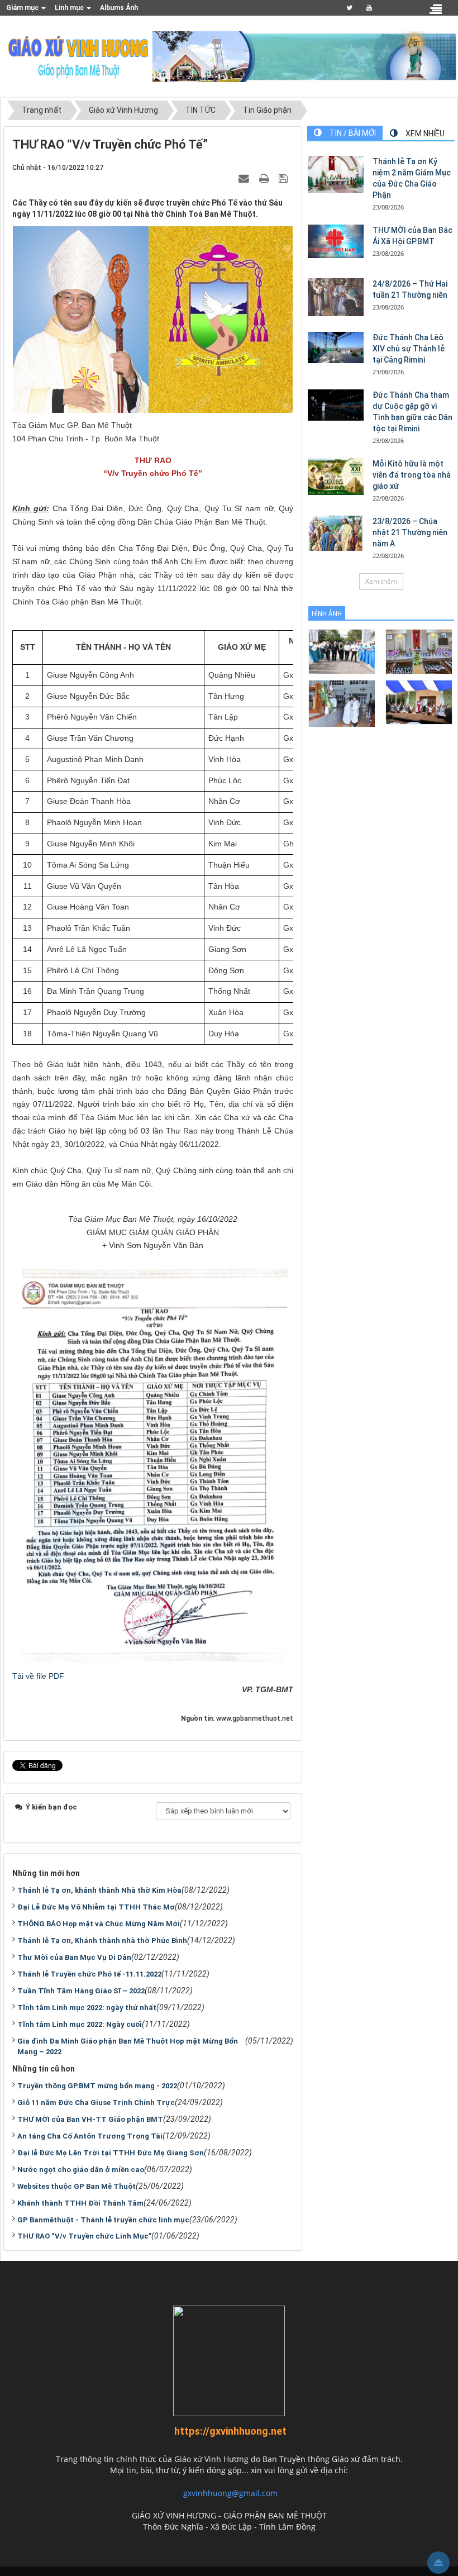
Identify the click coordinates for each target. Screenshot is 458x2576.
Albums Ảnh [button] (119, 8)
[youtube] (369, 8)
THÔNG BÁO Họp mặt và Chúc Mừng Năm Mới (99, 1924)
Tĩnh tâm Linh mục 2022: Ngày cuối (80, 2024)
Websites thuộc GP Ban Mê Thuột (77, 2186)
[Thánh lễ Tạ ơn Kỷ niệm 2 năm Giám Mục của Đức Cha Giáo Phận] (336, 175)
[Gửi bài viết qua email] (245, 178)
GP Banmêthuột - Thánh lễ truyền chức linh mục (103, 2220)
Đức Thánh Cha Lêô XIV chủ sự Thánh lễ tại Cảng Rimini (409, 349)
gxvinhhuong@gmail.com (230, 2493)
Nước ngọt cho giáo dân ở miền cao (81, 2170)
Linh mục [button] (70, 8)
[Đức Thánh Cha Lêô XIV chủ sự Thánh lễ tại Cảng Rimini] (336, 347)
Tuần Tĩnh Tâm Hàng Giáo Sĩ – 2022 (81, 1991)
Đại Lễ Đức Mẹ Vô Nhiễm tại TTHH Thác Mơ (96, 1907)
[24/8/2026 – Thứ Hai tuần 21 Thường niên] (336, 297)
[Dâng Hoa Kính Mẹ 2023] (419, 651)
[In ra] (265, 178)
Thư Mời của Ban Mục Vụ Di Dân (74, 1957)
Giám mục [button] (23, 8)
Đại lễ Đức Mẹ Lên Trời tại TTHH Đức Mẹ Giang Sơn (111, 2153)
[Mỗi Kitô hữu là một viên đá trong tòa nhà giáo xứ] (336, 477)
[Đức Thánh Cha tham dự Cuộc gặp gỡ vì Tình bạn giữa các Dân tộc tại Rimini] (336, 405)
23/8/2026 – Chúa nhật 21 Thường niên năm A (410, 532)
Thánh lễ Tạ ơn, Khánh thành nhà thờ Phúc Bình (102, 1941)
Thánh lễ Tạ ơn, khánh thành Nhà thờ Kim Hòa (99, 1890)
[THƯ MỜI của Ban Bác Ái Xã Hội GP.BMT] (336, 241)
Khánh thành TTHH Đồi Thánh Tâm (80, 2203)
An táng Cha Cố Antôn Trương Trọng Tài (90, 2136)
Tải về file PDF (38, 1676)
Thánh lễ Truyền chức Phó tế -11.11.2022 (89, 1974)
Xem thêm (381, 581)
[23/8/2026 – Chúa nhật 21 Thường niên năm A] (336, 533)
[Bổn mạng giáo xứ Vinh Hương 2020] (342, 703)
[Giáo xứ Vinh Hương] (79, 56)
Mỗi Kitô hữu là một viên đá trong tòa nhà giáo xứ (412, 475)
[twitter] (349, 8)
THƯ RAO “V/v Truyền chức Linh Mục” (84, 2236)
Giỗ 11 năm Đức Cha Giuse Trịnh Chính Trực (96, 2103)
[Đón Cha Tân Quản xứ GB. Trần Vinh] (342, 651)
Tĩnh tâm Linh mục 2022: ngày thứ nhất (87, 2008)
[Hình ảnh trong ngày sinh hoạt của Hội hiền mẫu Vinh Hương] (419, 701)
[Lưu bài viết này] (285, 178)
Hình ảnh (327, 614)
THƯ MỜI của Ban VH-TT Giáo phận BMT (90, 2119)
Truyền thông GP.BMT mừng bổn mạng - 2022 (97, 2086)
